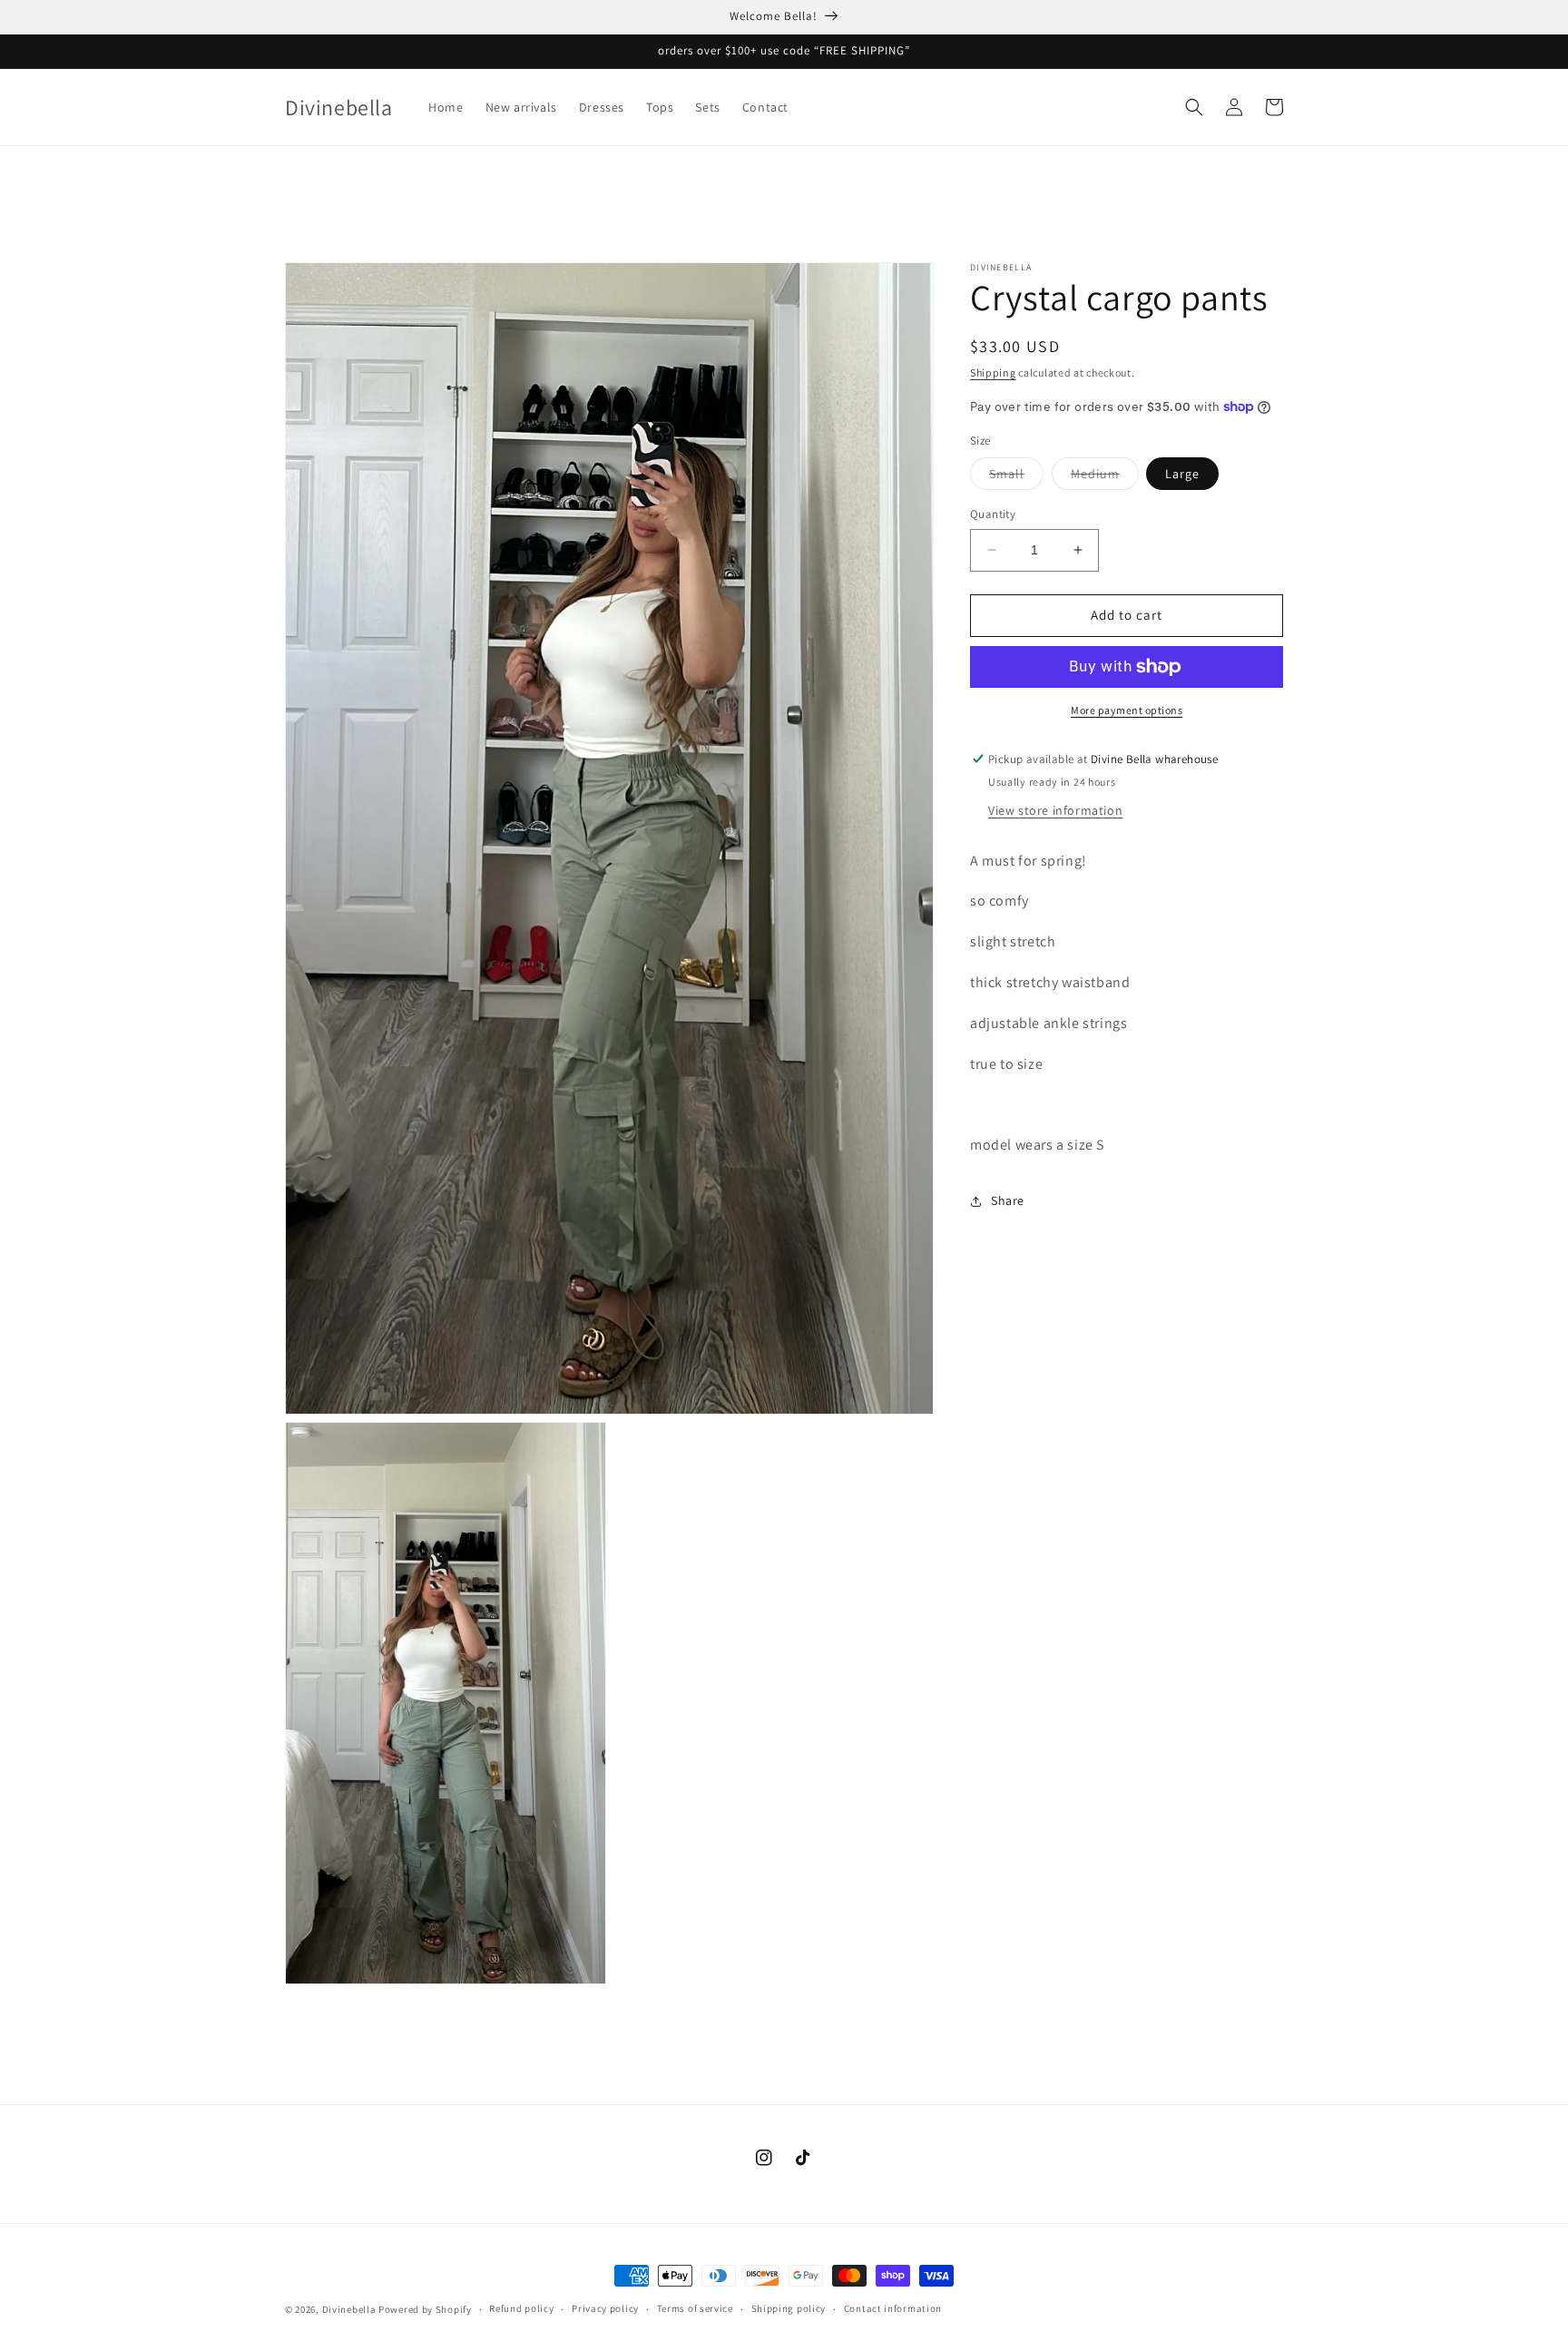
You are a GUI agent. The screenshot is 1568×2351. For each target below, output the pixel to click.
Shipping (993, 372)
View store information (1055, 810)
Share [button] (1008, 1200)
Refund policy (521, 2308)
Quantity (993, 514)
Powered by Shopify (425, 2309)
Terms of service (695, 2308)
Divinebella (349, 2309)
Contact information (893, 2308)
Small (1016, 477)
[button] (1194, 107)
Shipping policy (789, 2308)
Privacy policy (605, 2308)
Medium (1105, 477)
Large (1182, 474)
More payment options (1127, 710)
